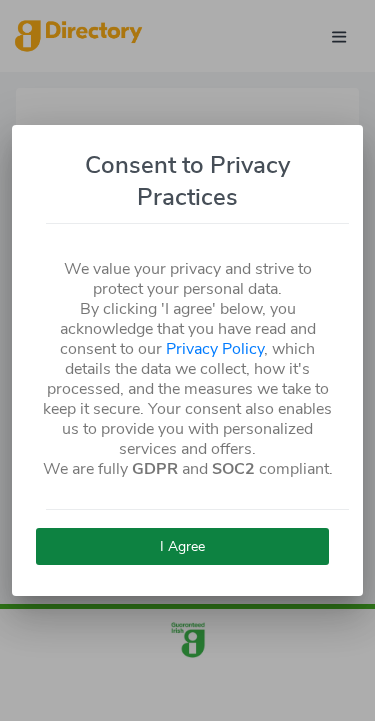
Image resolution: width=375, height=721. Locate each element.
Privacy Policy (215, 349)
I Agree (182, 546)
